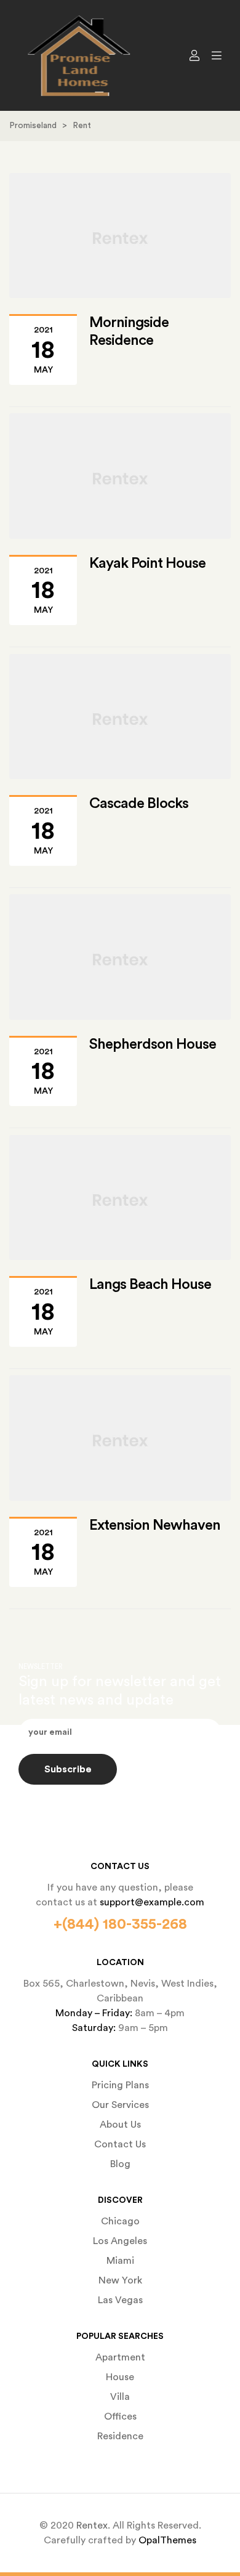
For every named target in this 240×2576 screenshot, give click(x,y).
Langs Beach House (150, 1285)
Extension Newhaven (155, 1525)
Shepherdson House (153, 1044)
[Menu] (214, 55)
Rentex (92, 2526)
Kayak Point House (147, 563)
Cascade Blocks (139, 804)
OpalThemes (167, 2540)
